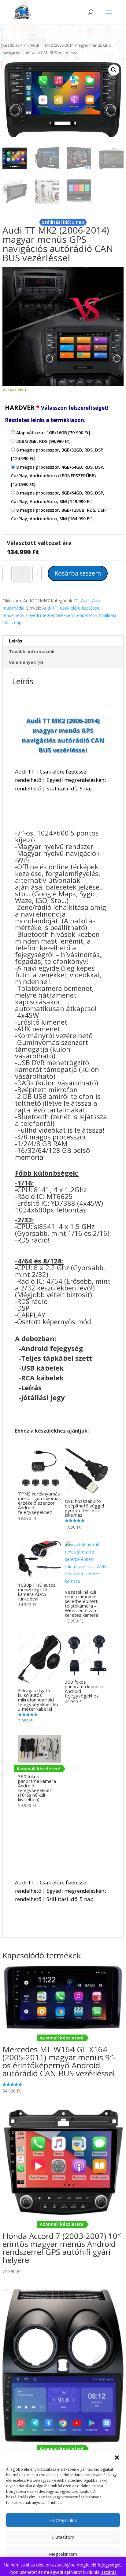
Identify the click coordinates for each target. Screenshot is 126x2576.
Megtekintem (63, 2554)
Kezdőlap (11, 45)
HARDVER (57, 413)
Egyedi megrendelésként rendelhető (61, 615)
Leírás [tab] (16, 641)
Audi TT (50, 608)
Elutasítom (63, 2537)
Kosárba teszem (78, 573)
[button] (117, 2458)
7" (25, 45)
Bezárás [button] (108, 2572)
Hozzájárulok (63, 2520)
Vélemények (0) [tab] (26, 662)
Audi (85, 601)
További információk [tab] (32, 652)
